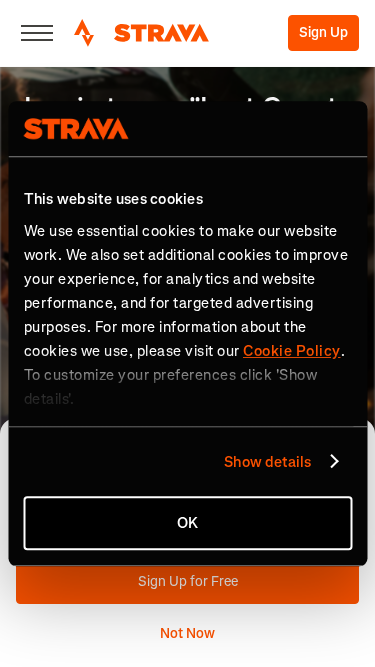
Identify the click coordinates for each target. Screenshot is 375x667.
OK (187, 523)
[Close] (37, 33)
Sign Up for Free (188, 581)
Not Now (187, 633)
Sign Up (323, 32)
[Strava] (141, 33)
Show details (267, 462)
